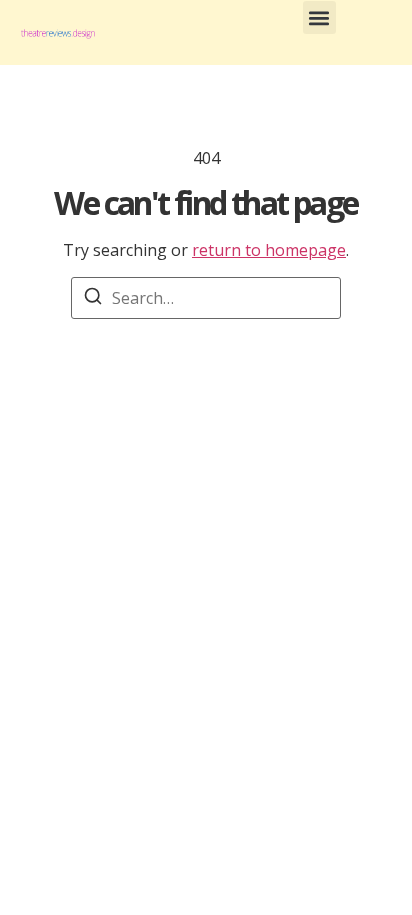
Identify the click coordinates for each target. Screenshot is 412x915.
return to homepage (269, 250)
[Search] (93, 299)
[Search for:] (206, 298)
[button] (319, 17)
